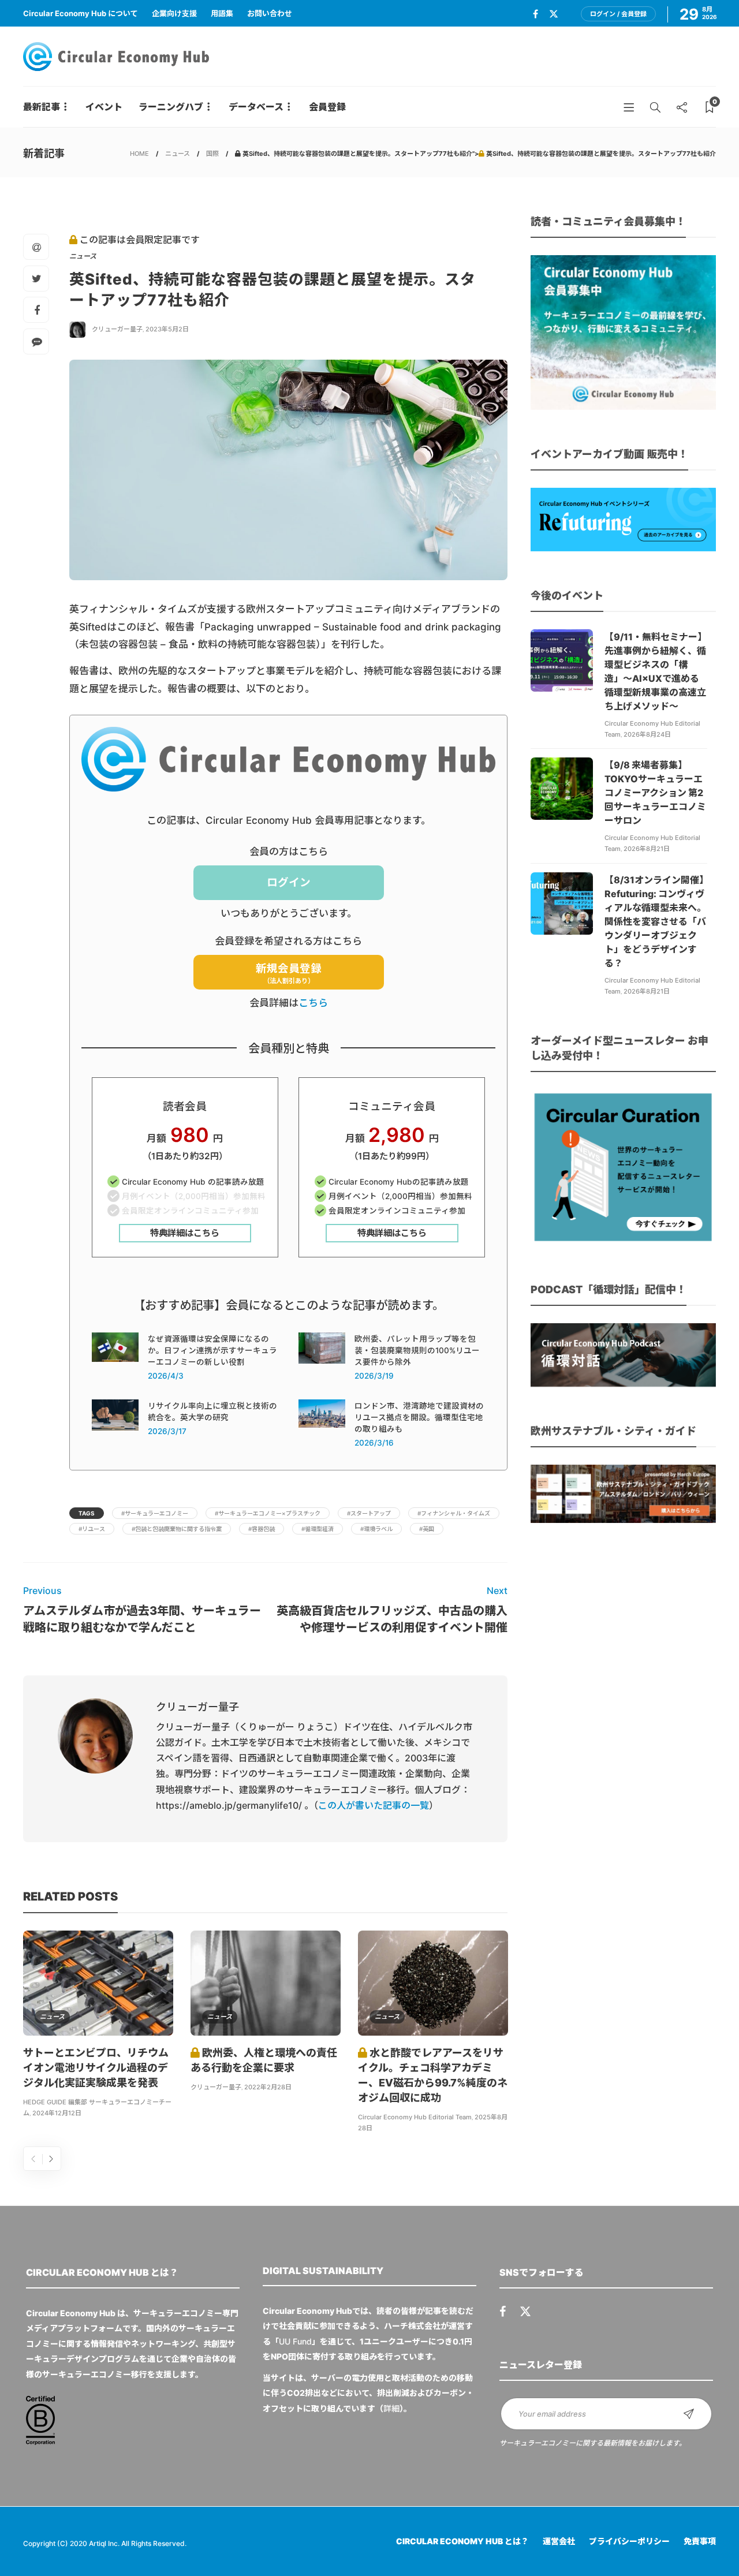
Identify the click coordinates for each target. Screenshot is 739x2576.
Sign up (689, 2414)
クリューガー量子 (117, 329)
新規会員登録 (289, 974)
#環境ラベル (376, 1529)
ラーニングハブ (171, 107)
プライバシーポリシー (629, 2541)
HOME (139, 154)
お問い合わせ (270, 13)
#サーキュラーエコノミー (155, 1513)
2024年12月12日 (57, 2113)
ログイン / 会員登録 (618, 14)
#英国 (427, 1529)
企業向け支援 (174, 13)
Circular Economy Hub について (81, 13)
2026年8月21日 (647, 849)
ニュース (178, 154)
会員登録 (327, 107)
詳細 (391, 2408)
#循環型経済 (318, 1529)
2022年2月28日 (268, 2087)
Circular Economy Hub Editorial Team (415, 2117)
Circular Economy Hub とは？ (462, 2541)
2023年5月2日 (167, 329)
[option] (98, 2026)
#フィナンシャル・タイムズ (454, 1513)
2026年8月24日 (647, 734)
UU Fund (295, 2341)
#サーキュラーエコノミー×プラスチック (268, 1513)
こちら (313, 1003)
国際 (212, 154)
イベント (104, 107)
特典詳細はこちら (185, 1233)
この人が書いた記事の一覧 (374, 1805)
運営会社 (559, 2541)
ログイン (289, 882)
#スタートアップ (369, 1513)
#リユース (92, 1529)
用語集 (222, 13)
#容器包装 (262, 1529)
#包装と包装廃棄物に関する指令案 (177, 1529)
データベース (256, 107)
